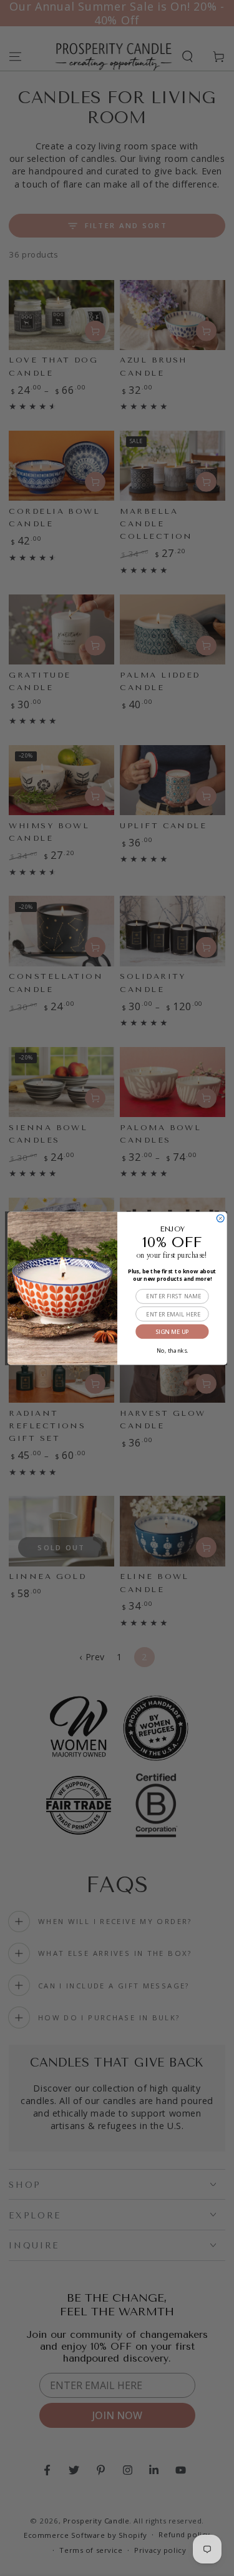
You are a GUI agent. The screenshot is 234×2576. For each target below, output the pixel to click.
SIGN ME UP (172, 1331)
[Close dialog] (220, 1218)
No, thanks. (172, 1349)
